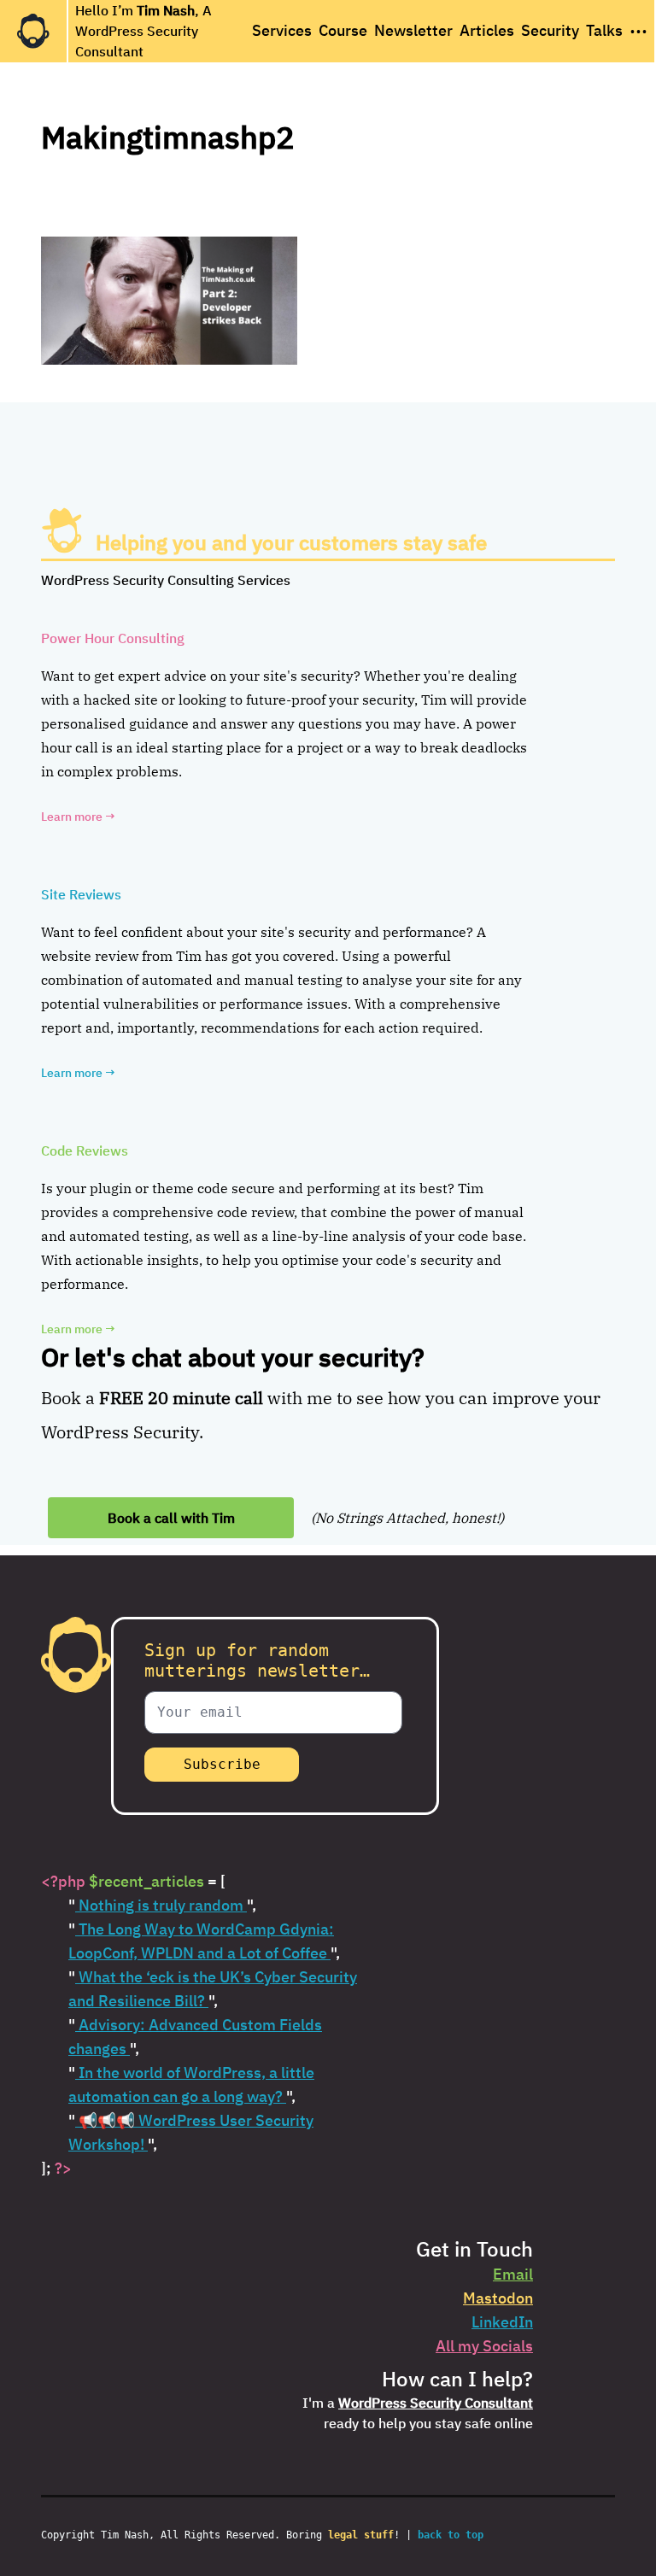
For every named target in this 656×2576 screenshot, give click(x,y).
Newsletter (413, 30)
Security (550, 30)
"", (162, 1905)
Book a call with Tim (171, 1518)
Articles (487, 30)
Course (343, 30)
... (638, 26)
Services (282, 30)
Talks (604, 30)
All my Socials (484, 2346)
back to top (451, 2535)
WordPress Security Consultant (436, 2403)
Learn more (78, 817)
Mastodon (498, 2298)
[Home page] (33, 31)
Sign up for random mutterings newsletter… (257, 1660)
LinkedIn (502, 2322)
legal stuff (361, 2535)
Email (513, 2274)
